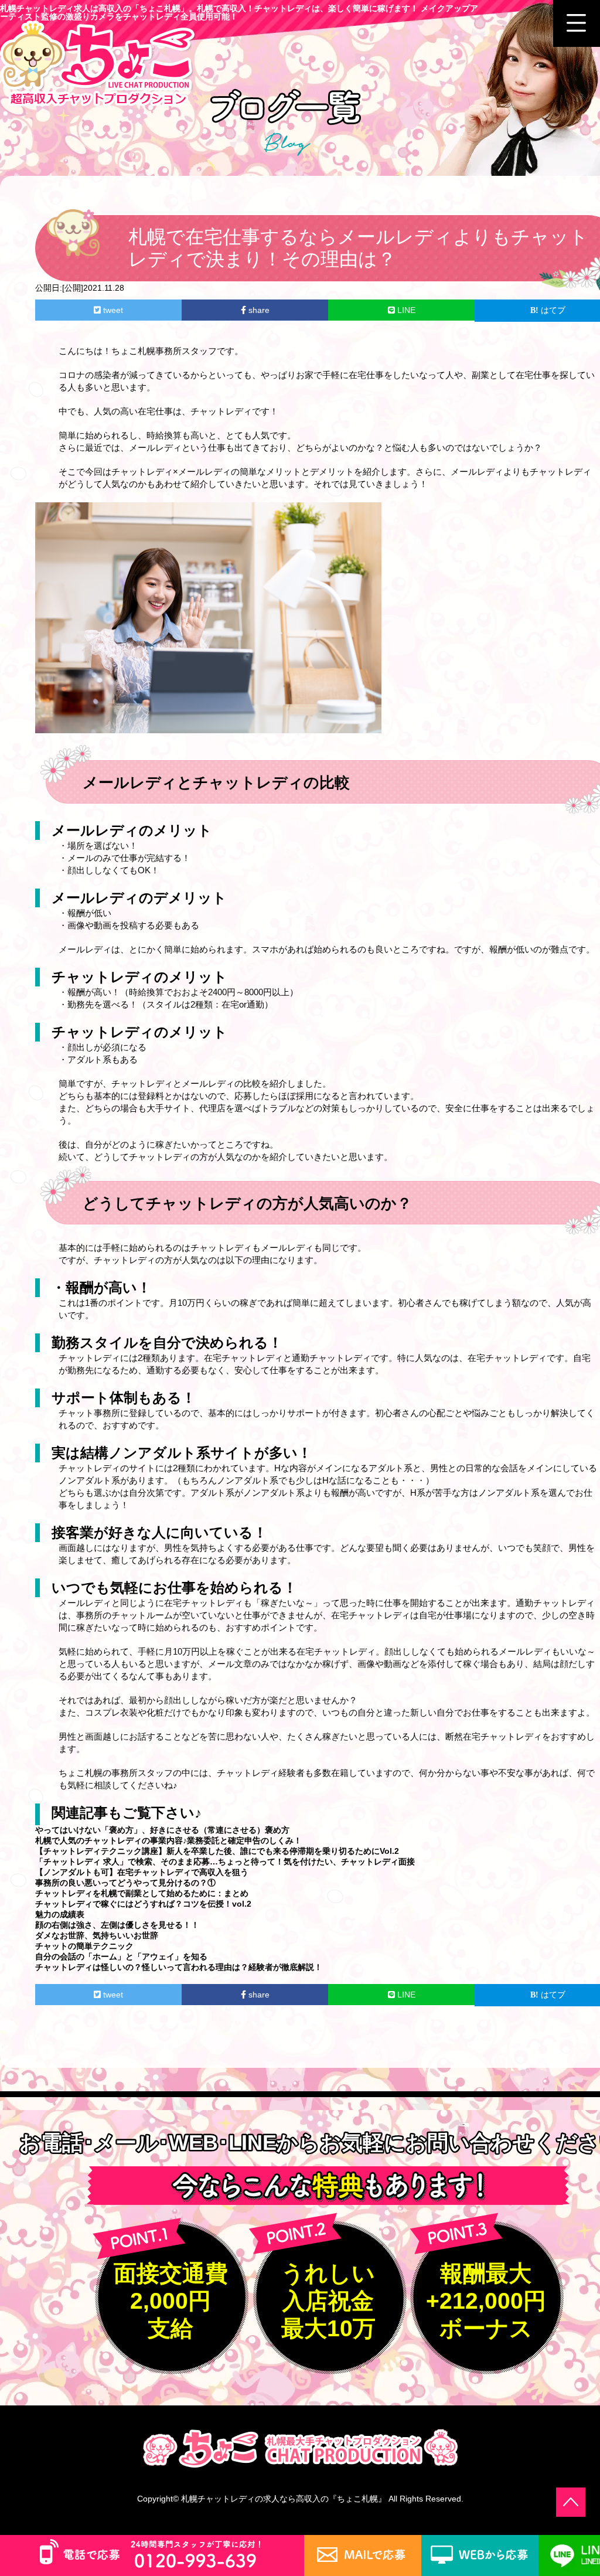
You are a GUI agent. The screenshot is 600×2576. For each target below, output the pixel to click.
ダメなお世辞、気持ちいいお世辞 (97, 1935)
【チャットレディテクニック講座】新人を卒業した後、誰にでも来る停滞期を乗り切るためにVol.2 (217, 1851)
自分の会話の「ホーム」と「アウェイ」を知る (121, 1956)
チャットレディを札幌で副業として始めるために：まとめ (142, 1893)
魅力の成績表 (60, 1914)
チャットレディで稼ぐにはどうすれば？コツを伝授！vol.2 (143, 1904)
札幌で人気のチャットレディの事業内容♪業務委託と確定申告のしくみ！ (168, 1840)
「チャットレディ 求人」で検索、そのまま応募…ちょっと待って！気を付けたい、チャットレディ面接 (225, 1862)
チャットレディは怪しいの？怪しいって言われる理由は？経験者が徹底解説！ (179, 1967)
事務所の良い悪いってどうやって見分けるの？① (125, 1883)
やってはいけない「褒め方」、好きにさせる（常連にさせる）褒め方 (162, 1830)
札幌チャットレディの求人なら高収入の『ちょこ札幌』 (284, 2499)
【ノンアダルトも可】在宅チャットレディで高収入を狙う (142, 1872)
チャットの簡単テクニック (84, 1946)
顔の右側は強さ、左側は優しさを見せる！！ (117, 1925)
